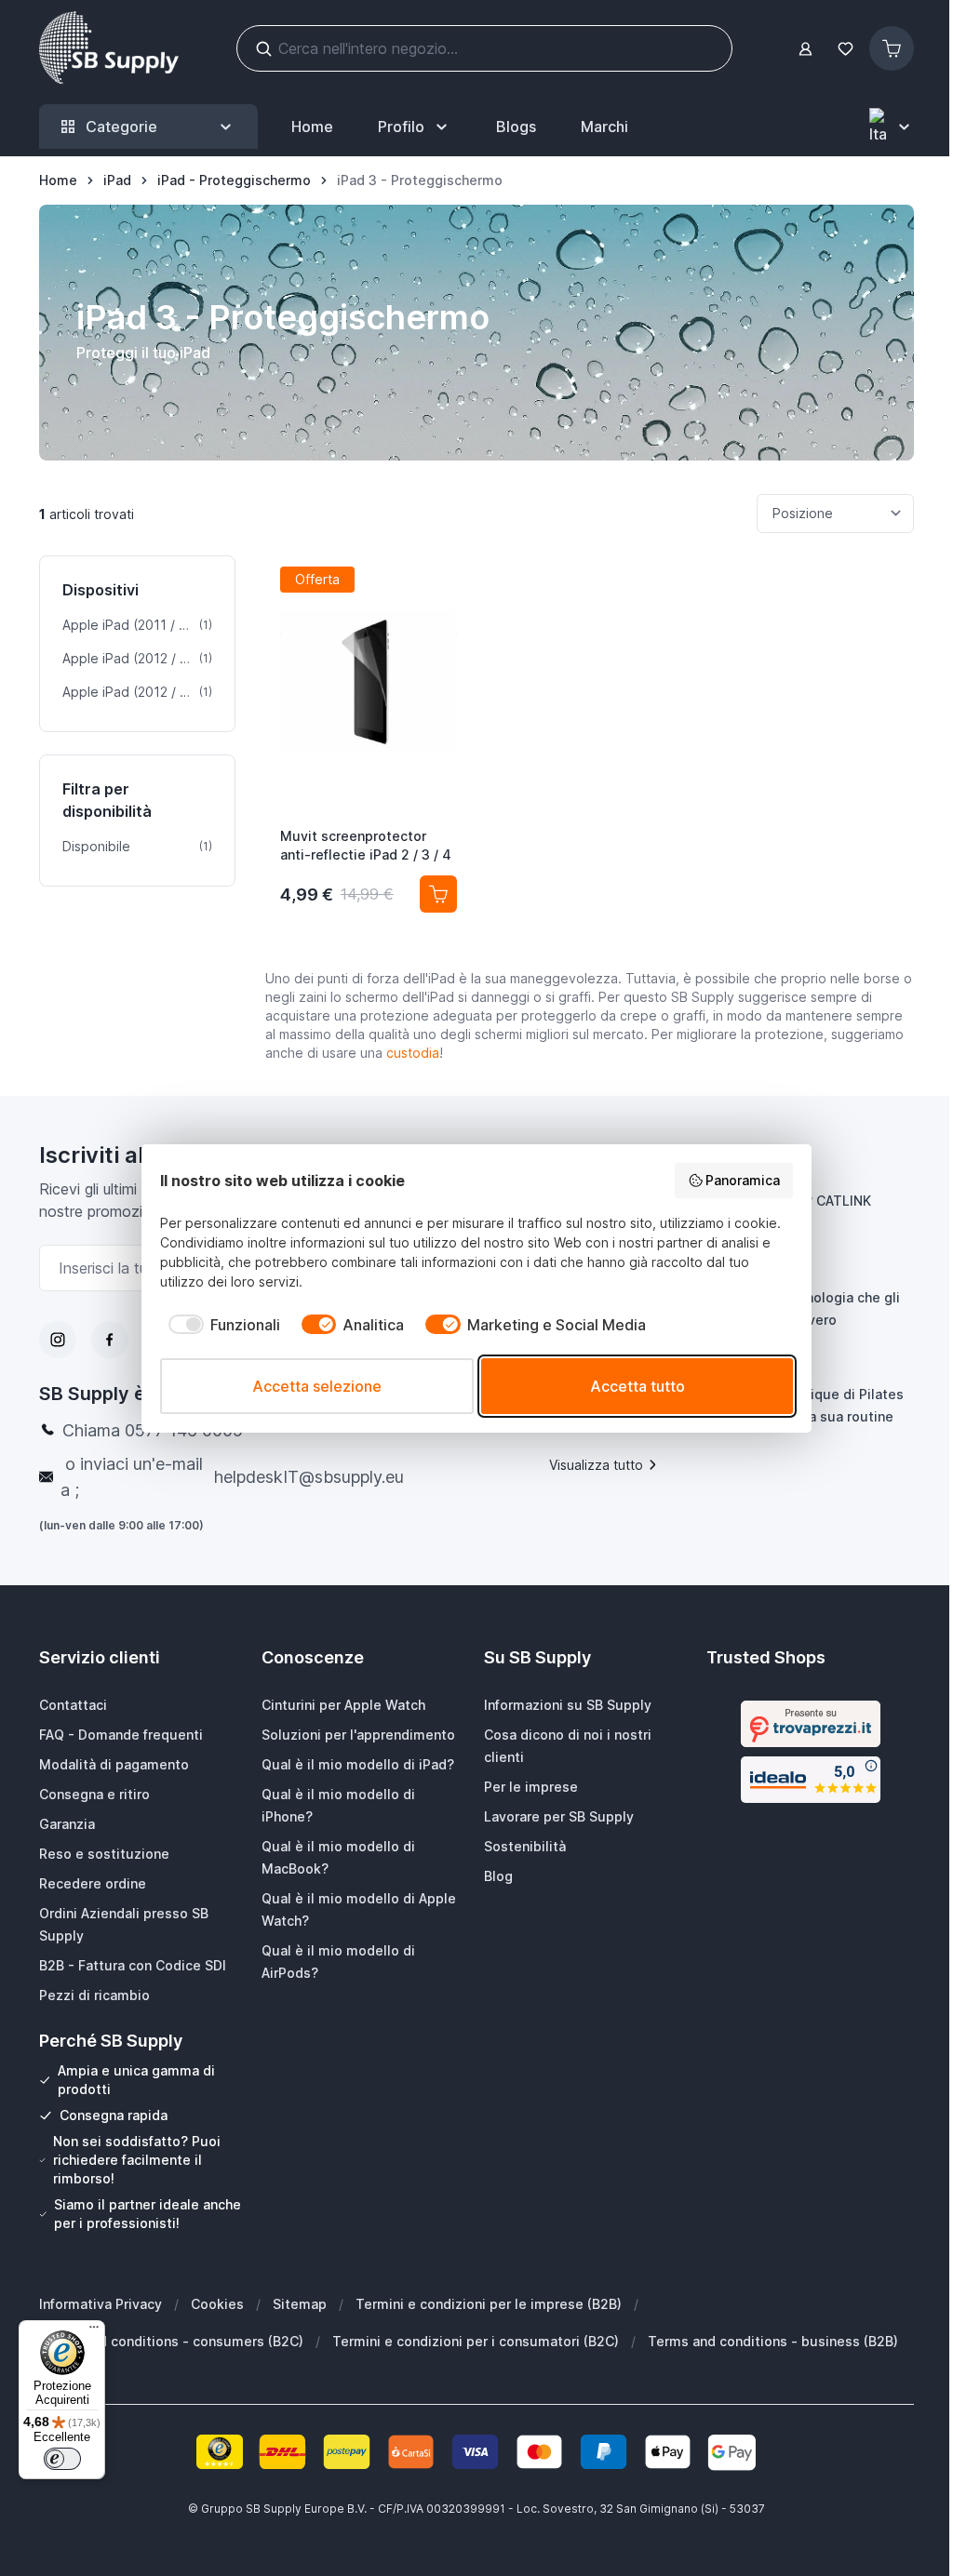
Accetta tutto (638, 1386)
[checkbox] (220, 1325)
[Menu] (94, 2331)
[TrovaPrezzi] (811, 1724)
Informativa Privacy (101, 2304)
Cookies (217, 2304)
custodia (413, 1053)
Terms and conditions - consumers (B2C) (171, 2341)
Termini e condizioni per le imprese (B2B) (489, 2304)
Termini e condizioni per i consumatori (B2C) (476, 2341)
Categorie (121, 127)
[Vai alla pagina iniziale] (109, 48)
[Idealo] (811, 1780)
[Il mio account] (805, 49)
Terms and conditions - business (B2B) (773, 2341)
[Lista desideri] (845, 49)
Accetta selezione (317, 1386)
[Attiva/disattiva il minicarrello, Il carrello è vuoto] (892, 48)
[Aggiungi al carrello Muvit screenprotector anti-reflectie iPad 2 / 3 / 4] (438, 894)
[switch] (62, 2459)
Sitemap (300, 2304)
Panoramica (743, 1180)
